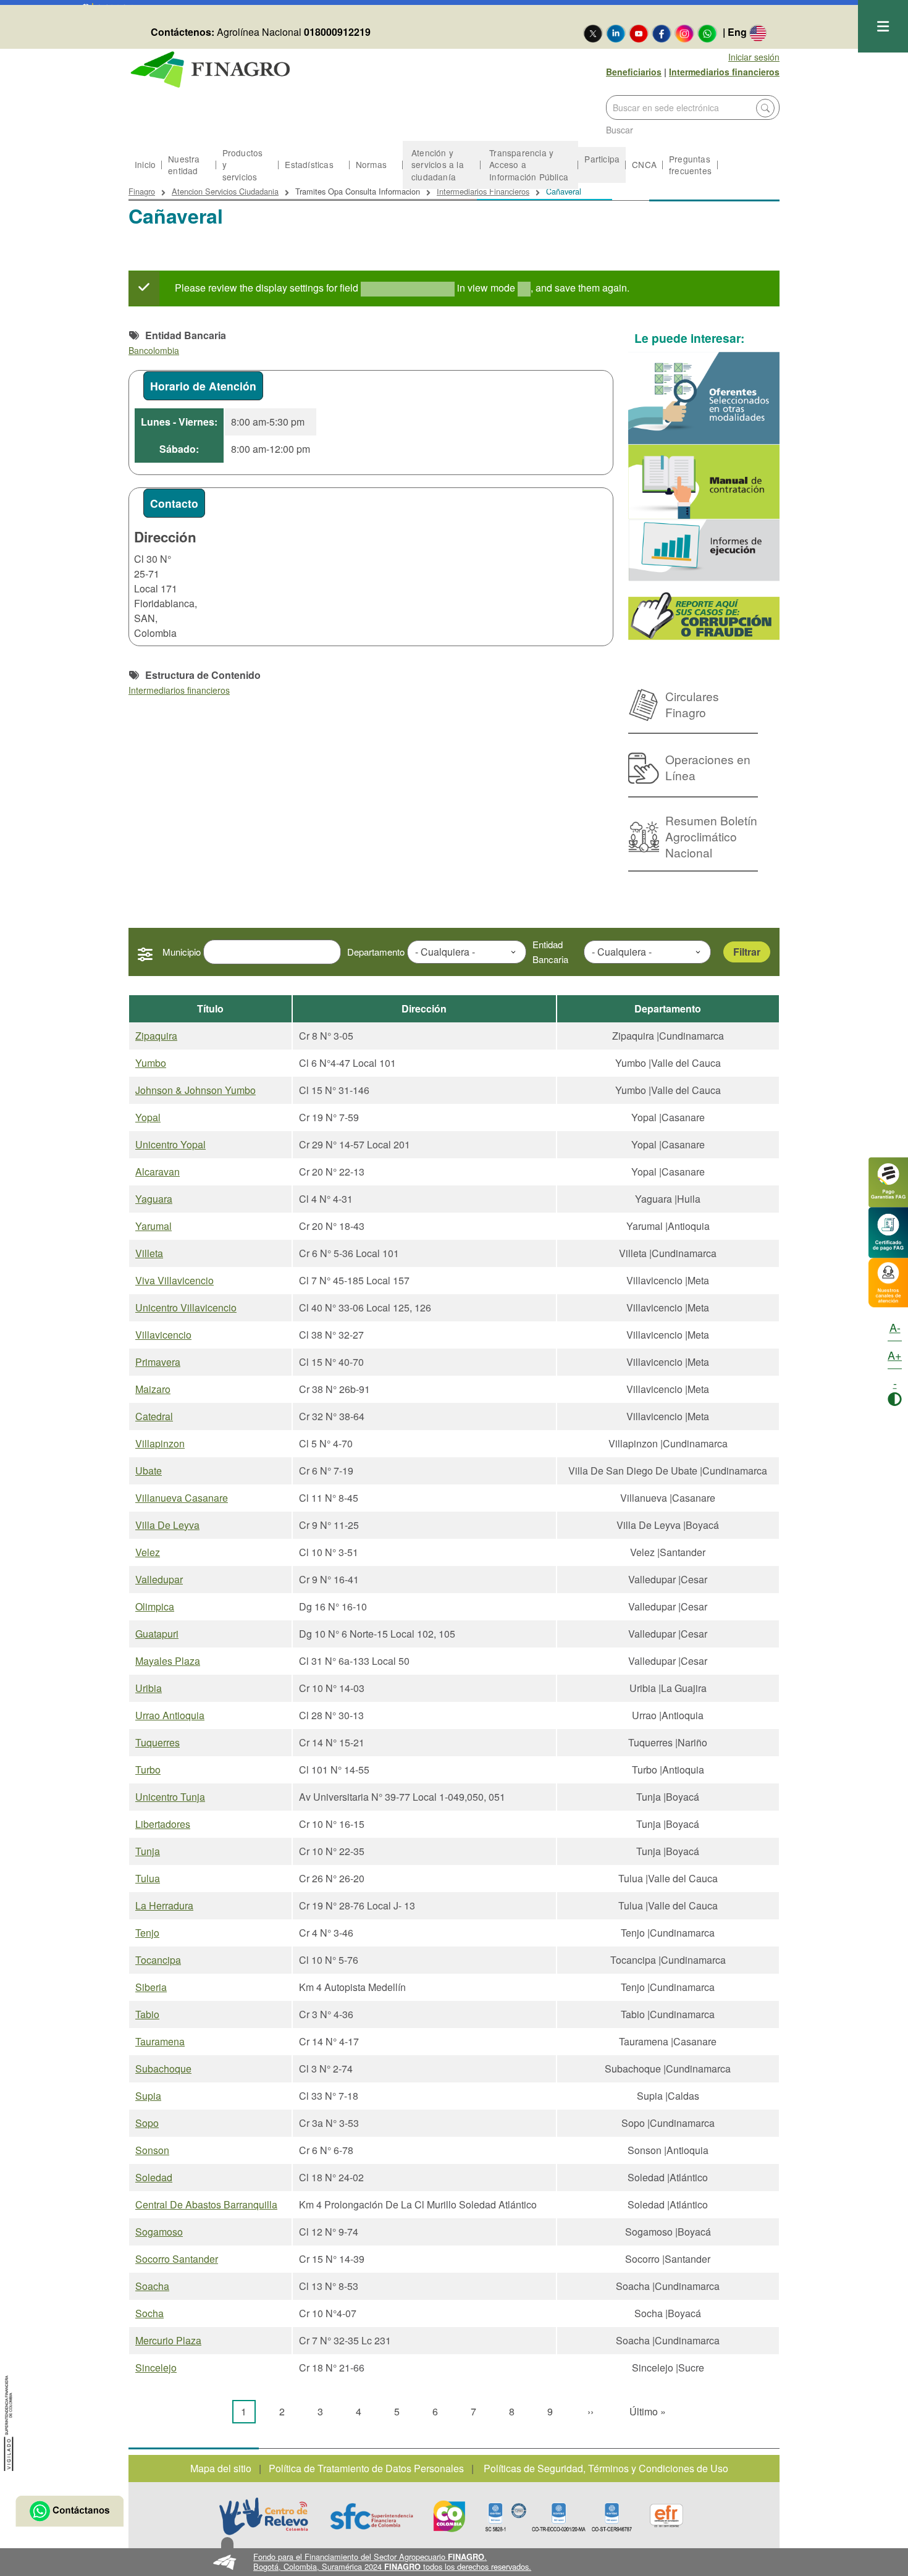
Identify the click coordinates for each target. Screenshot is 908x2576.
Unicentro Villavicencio (186, 1307)
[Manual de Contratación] (704, 482)
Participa (602, 159)
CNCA (644, 164)
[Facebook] (662, 33)
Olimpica (155, 1606)
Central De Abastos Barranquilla (206, 2204)
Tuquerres (158, 1742)
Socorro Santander (177, 2259)
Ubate (149, 1471)
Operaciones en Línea (708, 767)
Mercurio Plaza (168, 2340)
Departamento (376, 952)
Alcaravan (158, 1172)
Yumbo (151, 1063)
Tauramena (160, 2041)
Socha (149, 2313)
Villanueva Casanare (182, 1498)
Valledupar (159, 1579)
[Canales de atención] (888, 1281)
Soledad (154, 2177)
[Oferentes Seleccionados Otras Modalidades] (704, 398)
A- (895, 1327)
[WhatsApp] (707, 33)
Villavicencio (163, 1335)
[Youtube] (639, 33)
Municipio (182, 952)
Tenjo (147, 1933)
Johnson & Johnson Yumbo (195, 1090)
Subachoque (163, 2069)
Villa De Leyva (167, 1525)
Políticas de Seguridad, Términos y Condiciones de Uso (606, 2468)
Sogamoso (159, 2232)
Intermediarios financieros (724, 72)
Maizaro (153, 1389)
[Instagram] (684, 33)
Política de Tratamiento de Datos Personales (366, 2468)
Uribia (149, 1688)
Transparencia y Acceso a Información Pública (529, 164)
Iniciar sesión (754, 57)
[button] (454, 2562)
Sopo (147, 2123)
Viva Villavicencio (174, 1280)
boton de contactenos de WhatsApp (69, 2511)
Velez (148, 1552)
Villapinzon (160, 1443)
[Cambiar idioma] (758, 33)
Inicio (145, 164)
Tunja (148, 1851)
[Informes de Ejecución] (704, 550)
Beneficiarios (634, 72)
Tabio (147, 2014)
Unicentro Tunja (170, 1797)
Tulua (148, 1878)
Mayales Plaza (168, 1661)
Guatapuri (157, 1634)
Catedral (154, 1416)
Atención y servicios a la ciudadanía (438, 164)
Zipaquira (156, 1036)
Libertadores (163, 1824)
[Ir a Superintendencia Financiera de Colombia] (9, 2421)
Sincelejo (156, 2368)
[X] (593, 33)
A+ (895, 1355)
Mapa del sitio (221, 2468)
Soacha (152, 2286)
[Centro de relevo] (264, 2516)
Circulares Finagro (692, 704)
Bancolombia (154, 350)
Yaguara (154, 1199)
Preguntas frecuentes (690, 165)
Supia (148, 2096)
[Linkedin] (616, 33)
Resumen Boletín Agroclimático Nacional (711, 836)
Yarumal (153, 1226)
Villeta (149, 1253)
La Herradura (164, 1905)
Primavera (158, 1362)
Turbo (148, 1770)
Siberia (151, 1987)
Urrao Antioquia (170, 1715)
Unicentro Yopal (170, 1144)
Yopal (148, 1117)
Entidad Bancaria (550, 952)
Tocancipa (158, 1960)
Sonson (152, 2150)
